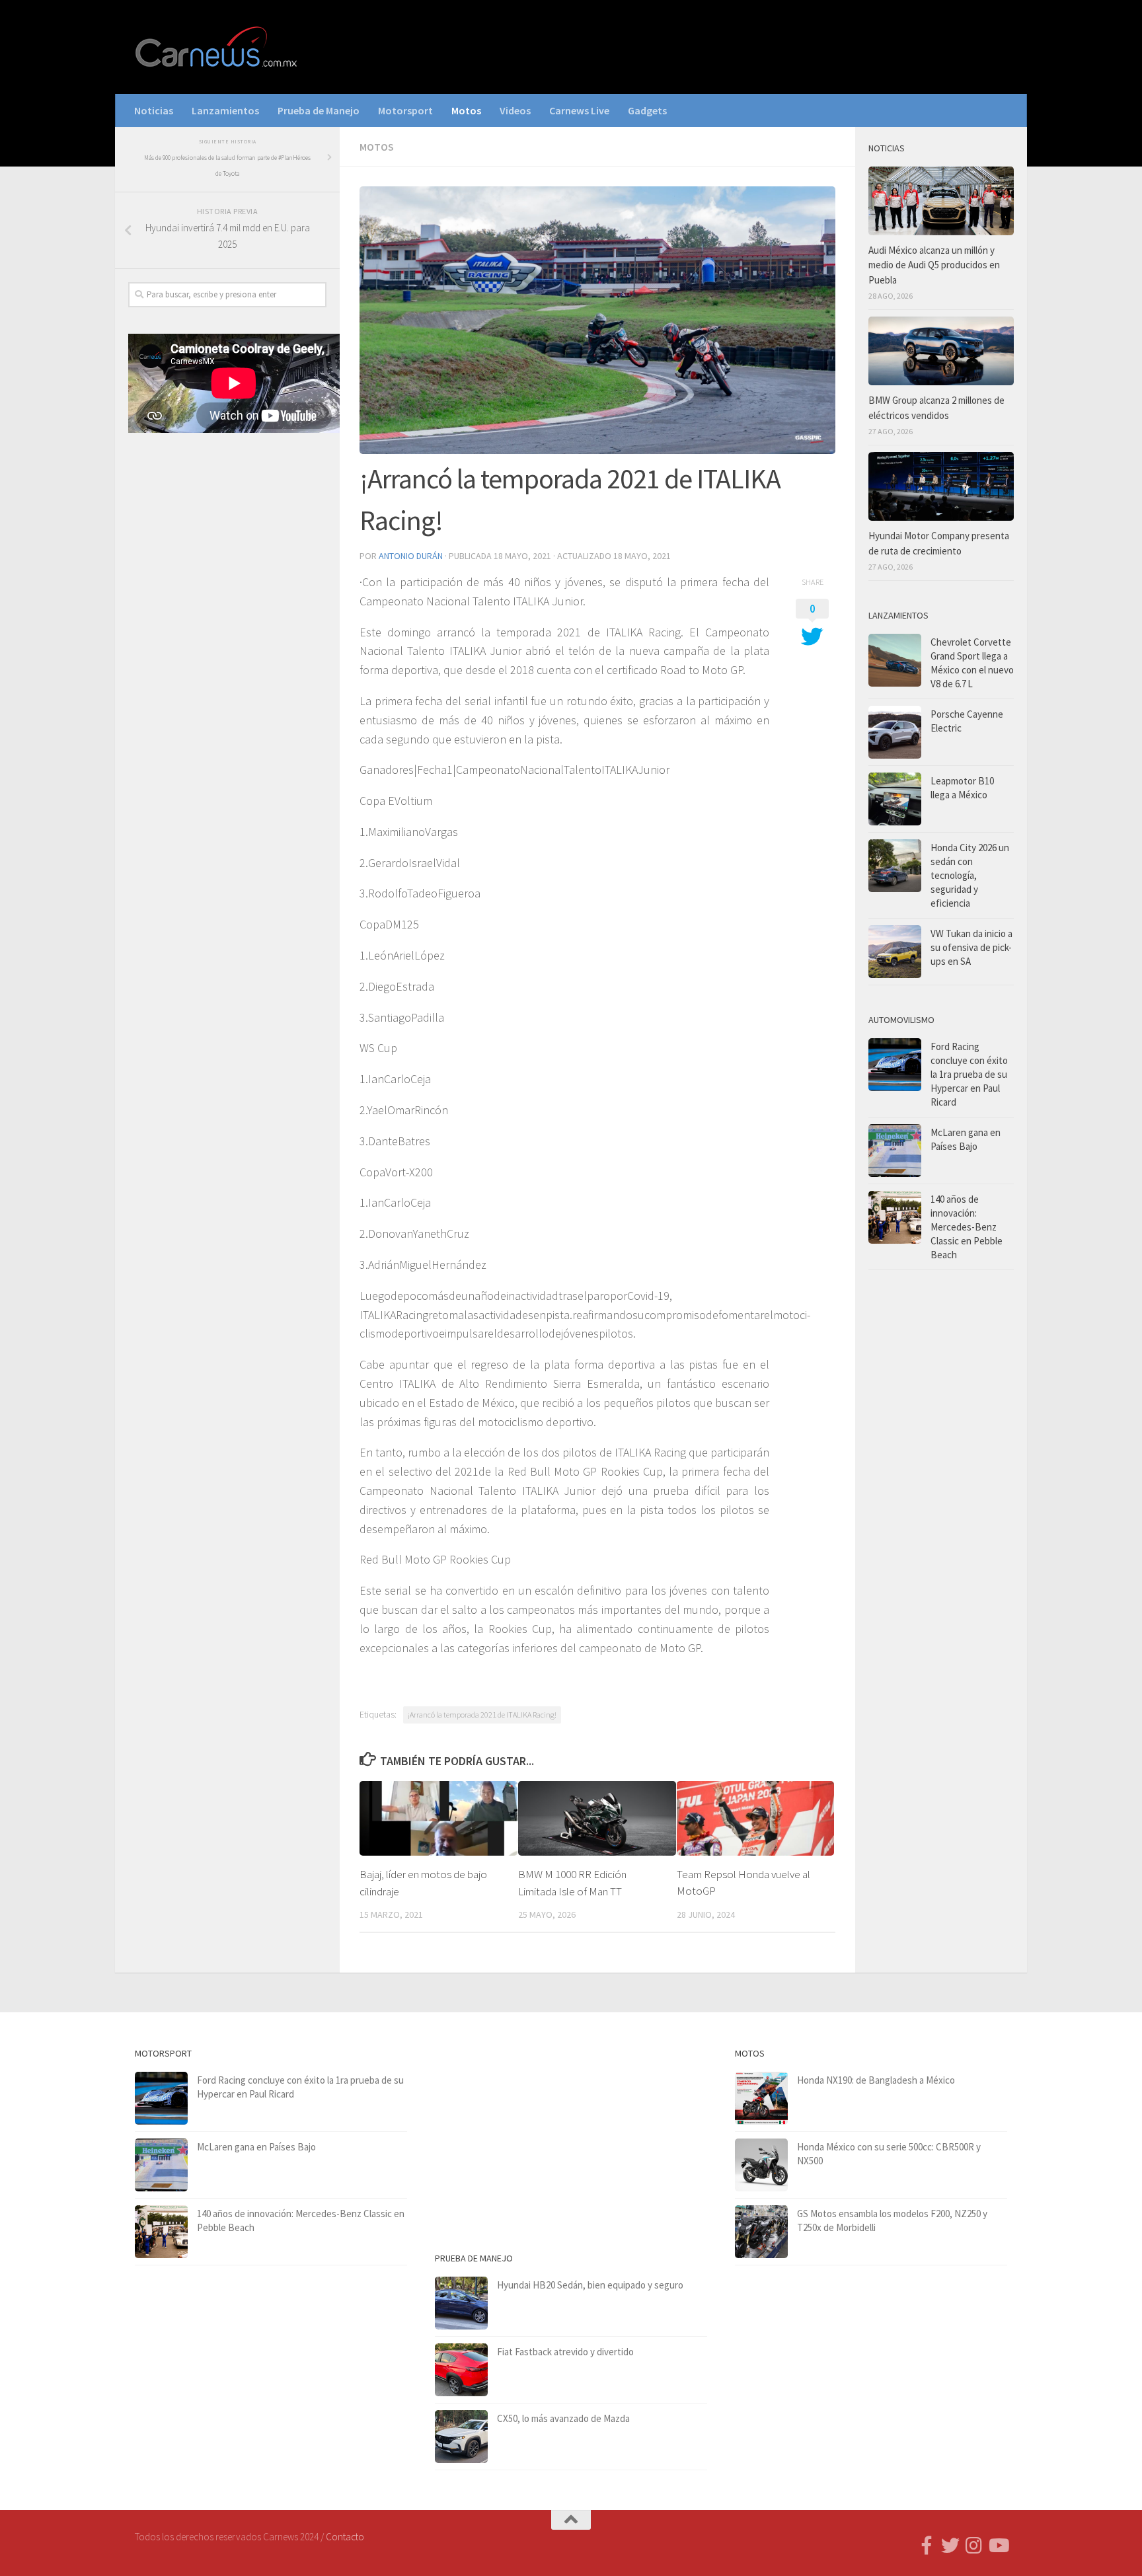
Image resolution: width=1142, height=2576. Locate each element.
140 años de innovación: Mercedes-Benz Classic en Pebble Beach (967, 1227)
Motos (466, 110)
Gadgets (647, 110)
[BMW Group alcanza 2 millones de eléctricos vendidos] (941, 351)
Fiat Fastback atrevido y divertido (565, 2352)
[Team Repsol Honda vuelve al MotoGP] (756, 1818)
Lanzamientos (225, 110)
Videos (515, 110)
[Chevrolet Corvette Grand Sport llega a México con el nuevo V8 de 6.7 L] (895, 660)
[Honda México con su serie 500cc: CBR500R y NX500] (761, 2165)
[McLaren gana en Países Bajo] (895, 1151)
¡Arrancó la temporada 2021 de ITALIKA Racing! (482, 1715)
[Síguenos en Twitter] (950, 2546)
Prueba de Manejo (319, 110)
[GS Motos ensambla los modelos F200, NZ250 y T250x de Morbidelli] (761, 2232)
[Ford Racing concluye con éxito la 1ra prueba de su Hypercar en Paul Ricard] (895, 1065)
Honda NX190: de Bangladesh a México (876, 2080)
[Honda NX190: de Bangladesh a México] (761, 2098)
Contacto (345, 2537)
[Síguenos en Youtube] (998, 2546)
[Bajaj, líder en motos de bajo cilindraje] (438, 1818)
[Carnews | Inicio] (217, 47)
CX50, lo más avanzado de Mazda (563, 2418)
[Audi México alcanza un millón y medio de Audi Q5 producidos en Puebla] (941, 201)
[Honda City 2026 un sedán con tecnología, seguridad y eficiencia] (895, 866)
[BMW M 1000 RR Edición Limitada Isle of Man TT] (597, 1818)
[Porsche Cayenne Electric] (895, 732)
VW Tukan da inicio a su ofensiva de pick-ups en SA (971, 947)
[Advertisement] (227, 662)
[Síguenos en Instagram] (974, 2546)
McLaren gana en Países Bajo (256, 2147)
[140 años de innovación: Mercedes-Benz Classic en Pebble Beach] (895, 1217)
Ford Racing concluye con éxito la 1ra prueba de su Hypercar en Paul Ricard (969, 1074)
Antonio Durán (411, 556)
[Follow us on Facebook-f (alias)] (927, 2546)
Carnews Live (579, 110)
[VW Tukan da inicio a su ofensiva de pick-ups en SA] (895, 952)
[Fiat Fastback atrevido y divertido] (461, 2370)
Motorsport (405, 110)
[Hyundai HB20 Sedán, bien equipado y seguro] (461, 2303)
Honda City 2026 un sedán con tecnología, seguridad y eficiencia (970, 875)
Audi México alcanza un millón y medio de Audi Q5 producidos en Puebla (934, 265)
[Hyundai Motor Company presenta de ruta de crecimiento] (941, 486)
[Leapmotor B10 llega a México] (895, 799)
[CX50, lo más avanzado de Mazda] (461, 2437)
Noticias (154, 110)
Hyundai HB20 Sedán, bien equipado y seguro (590, 2285)
